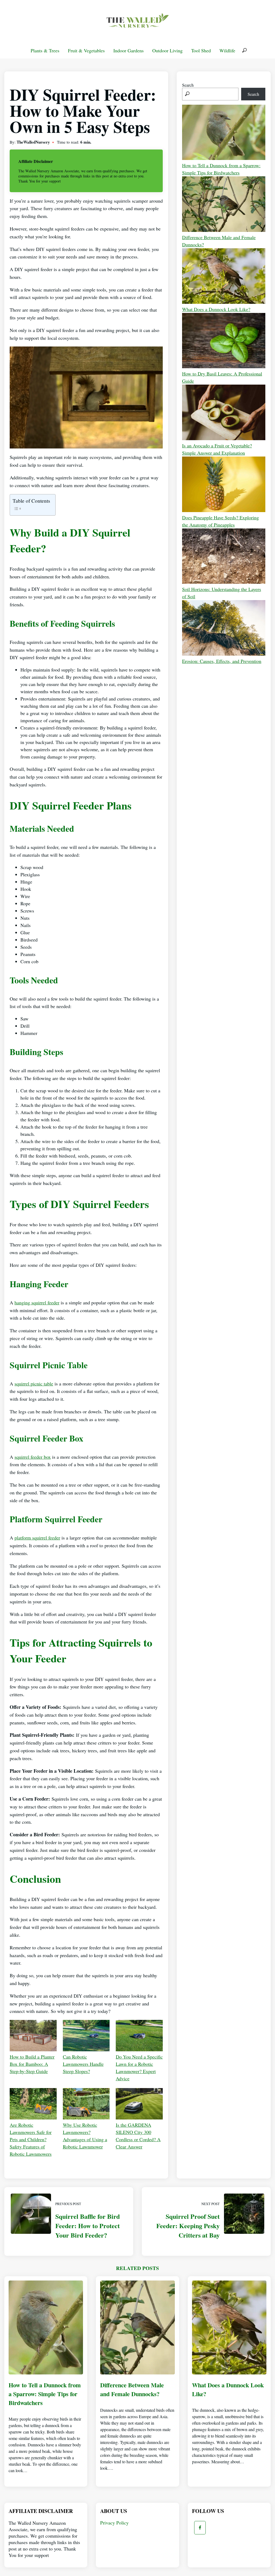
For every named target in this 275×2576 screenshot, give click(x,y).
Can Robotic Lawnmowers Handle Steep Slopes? (83, 2064)
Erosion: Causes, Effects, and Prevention (222, 661)
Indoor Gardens (129, 50)
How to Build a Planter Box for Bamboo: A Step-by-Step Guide (32, 2064)
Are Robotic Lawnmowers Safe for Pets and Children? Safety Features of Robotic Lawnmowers (31, 2139)
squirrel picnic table (34, 1384)
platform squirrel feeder (37, 1538)
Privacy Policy (114, 2523)
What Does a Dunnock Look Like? (216, 309)
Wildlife (227, 50)
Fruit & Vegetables (86, 50)
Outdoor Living (167, 50)
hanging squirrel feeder (37, 1302)
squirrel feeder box (33, 1457)
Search (188, 85)
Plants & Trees (45, 50)
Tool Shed (201, 50)
